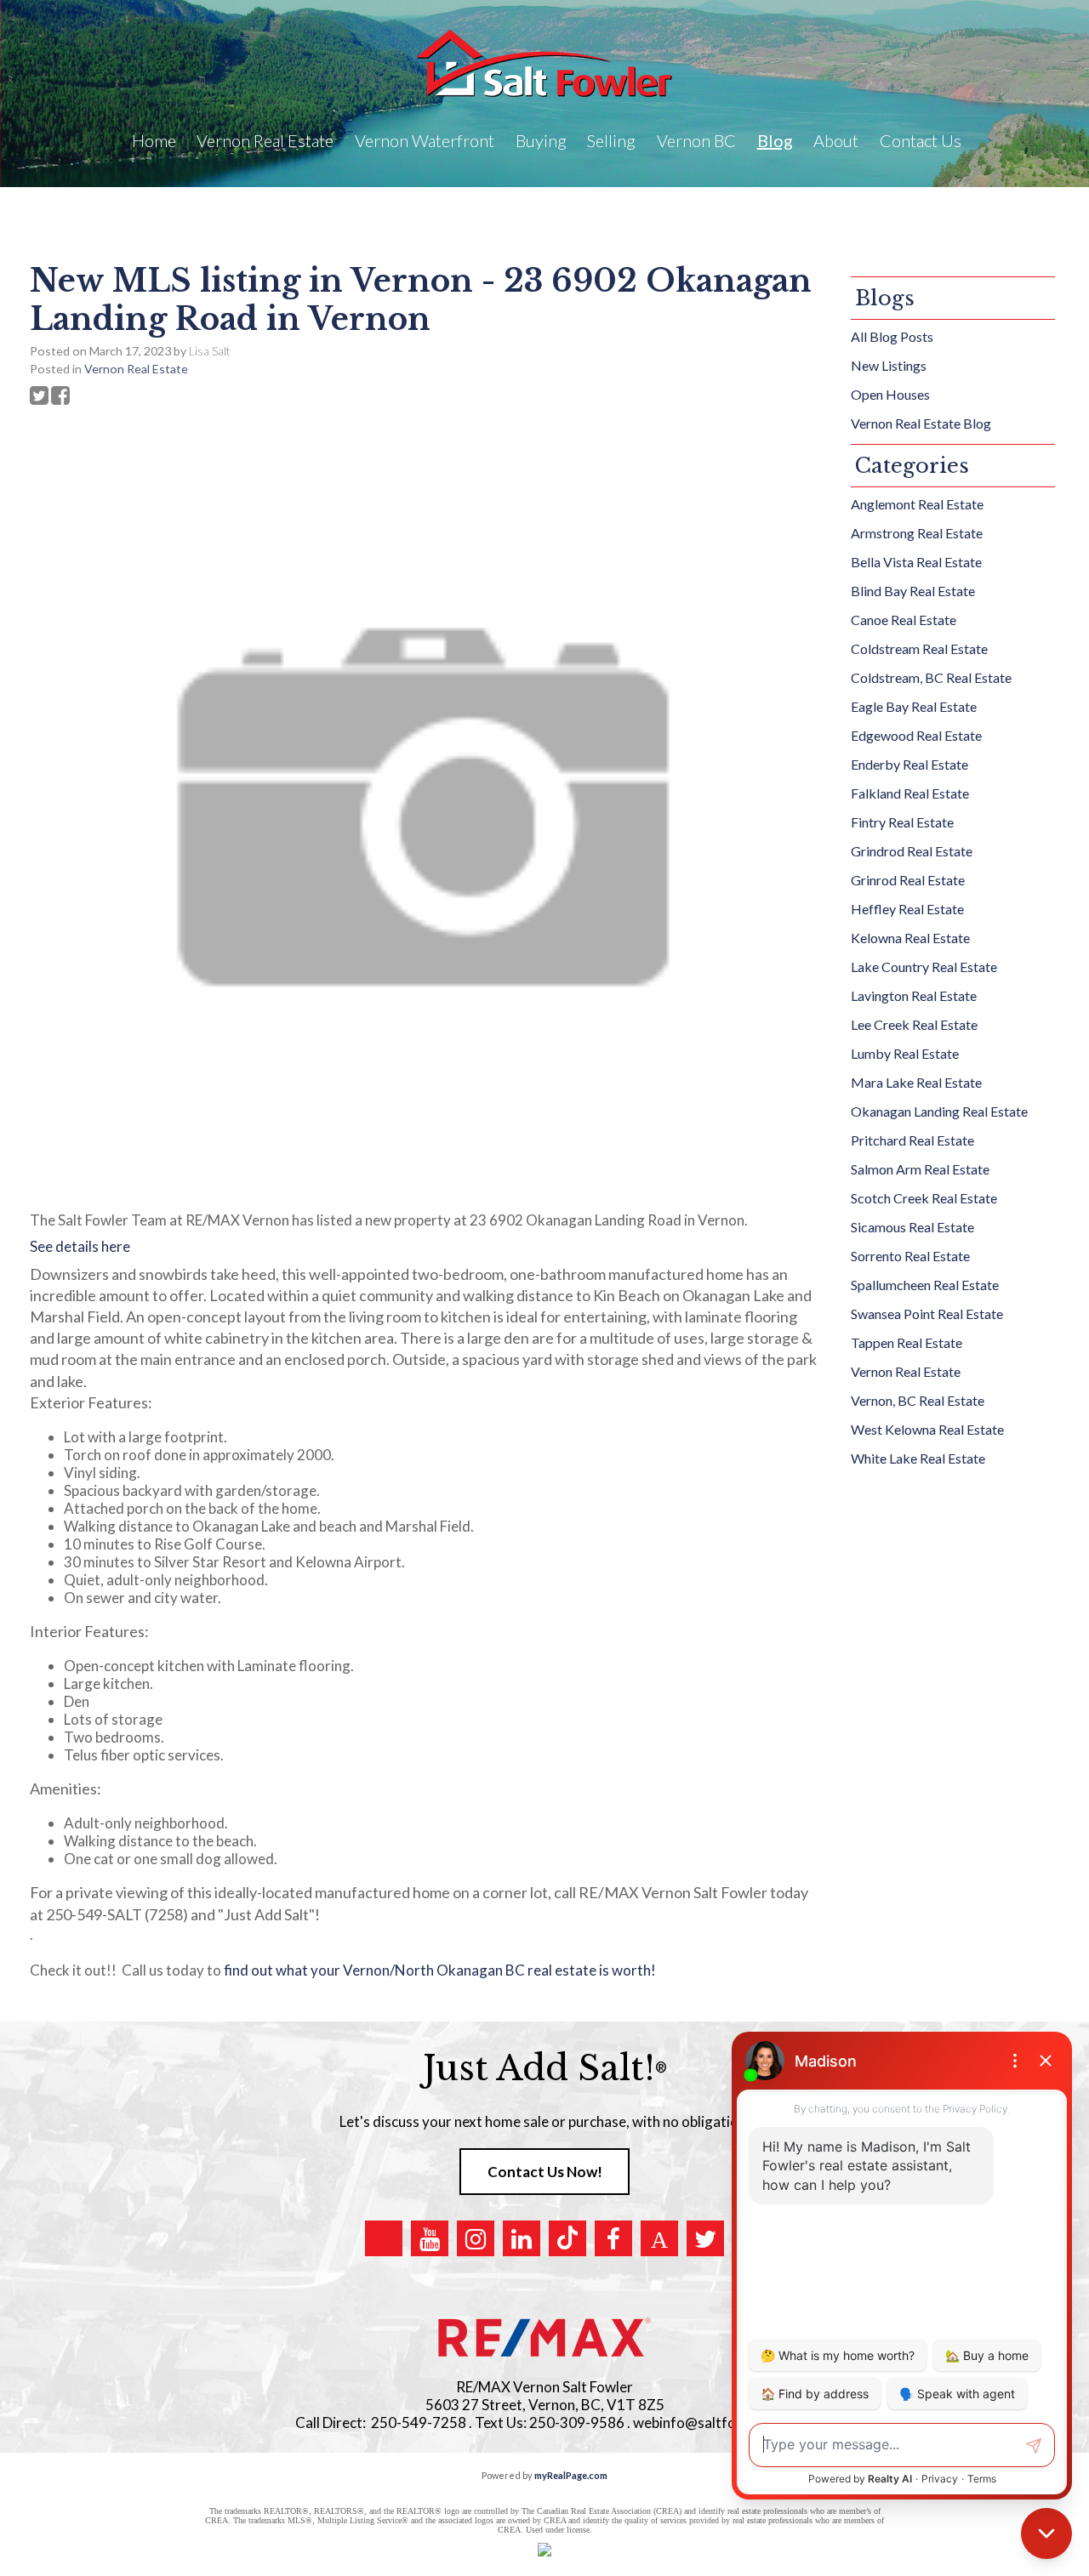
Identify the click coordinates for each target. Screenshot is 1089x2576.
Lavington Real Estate (914, 995)
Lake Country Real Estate (924, 967)
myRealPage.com (571, 2475)
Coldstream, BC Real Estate (931, 677)
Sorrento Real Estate (910, 1256)
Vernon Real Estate (136, 369)
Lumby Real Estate (905, 1053)
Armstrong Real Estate (917, 533)
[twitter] (705, 2238)
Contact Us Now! (545, 2172)
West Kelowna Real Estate (927, 1429)
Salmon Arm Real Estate (920, 1169)
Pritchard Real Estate (912, 1140)
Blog (775, 140)
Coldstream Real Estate (919, 648)
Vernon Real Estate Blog (921, 423)
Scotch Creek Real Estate (924, 1198)
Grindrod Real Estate (912, 851)
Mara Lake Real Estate (916, 1082)
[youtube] (430, 2238)
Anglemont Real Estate (917, 504)
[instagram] (476, 2238)
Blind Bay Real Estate (913, 591)
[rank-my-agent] (659, 2238)
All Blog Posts (892, 336)
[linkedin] (522, 2238)
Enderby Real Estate (909, 764)
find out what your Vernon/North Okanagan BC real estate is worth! (442, 1970)
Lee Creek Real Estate (914, 1024)
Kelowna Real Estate (910, 938)
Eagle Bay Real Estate (914, 706)
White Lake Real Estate (918, 1458)
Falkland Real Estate (910, 793)
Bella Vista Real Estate (916, 562)
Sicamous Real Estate (912, 1227)
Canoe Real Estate (904, 620)
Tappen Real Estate (907, 1342)
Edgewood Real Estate (916, 735)
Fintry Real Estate (902, 822)
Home (154, 140)
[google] (384, 2238)
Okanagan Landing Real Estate (939, 1111)
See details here (80, 1246)
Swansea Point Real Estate (927, 1314)
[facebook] (613, 2238)
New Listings (889, 365)
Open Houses (890, 394)
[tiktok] (567, 2238)
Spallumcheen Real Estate (925, 1285)
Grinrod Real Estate (908, 880)
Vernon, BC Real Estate (918, 1400)
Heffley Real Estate (907, 909)
